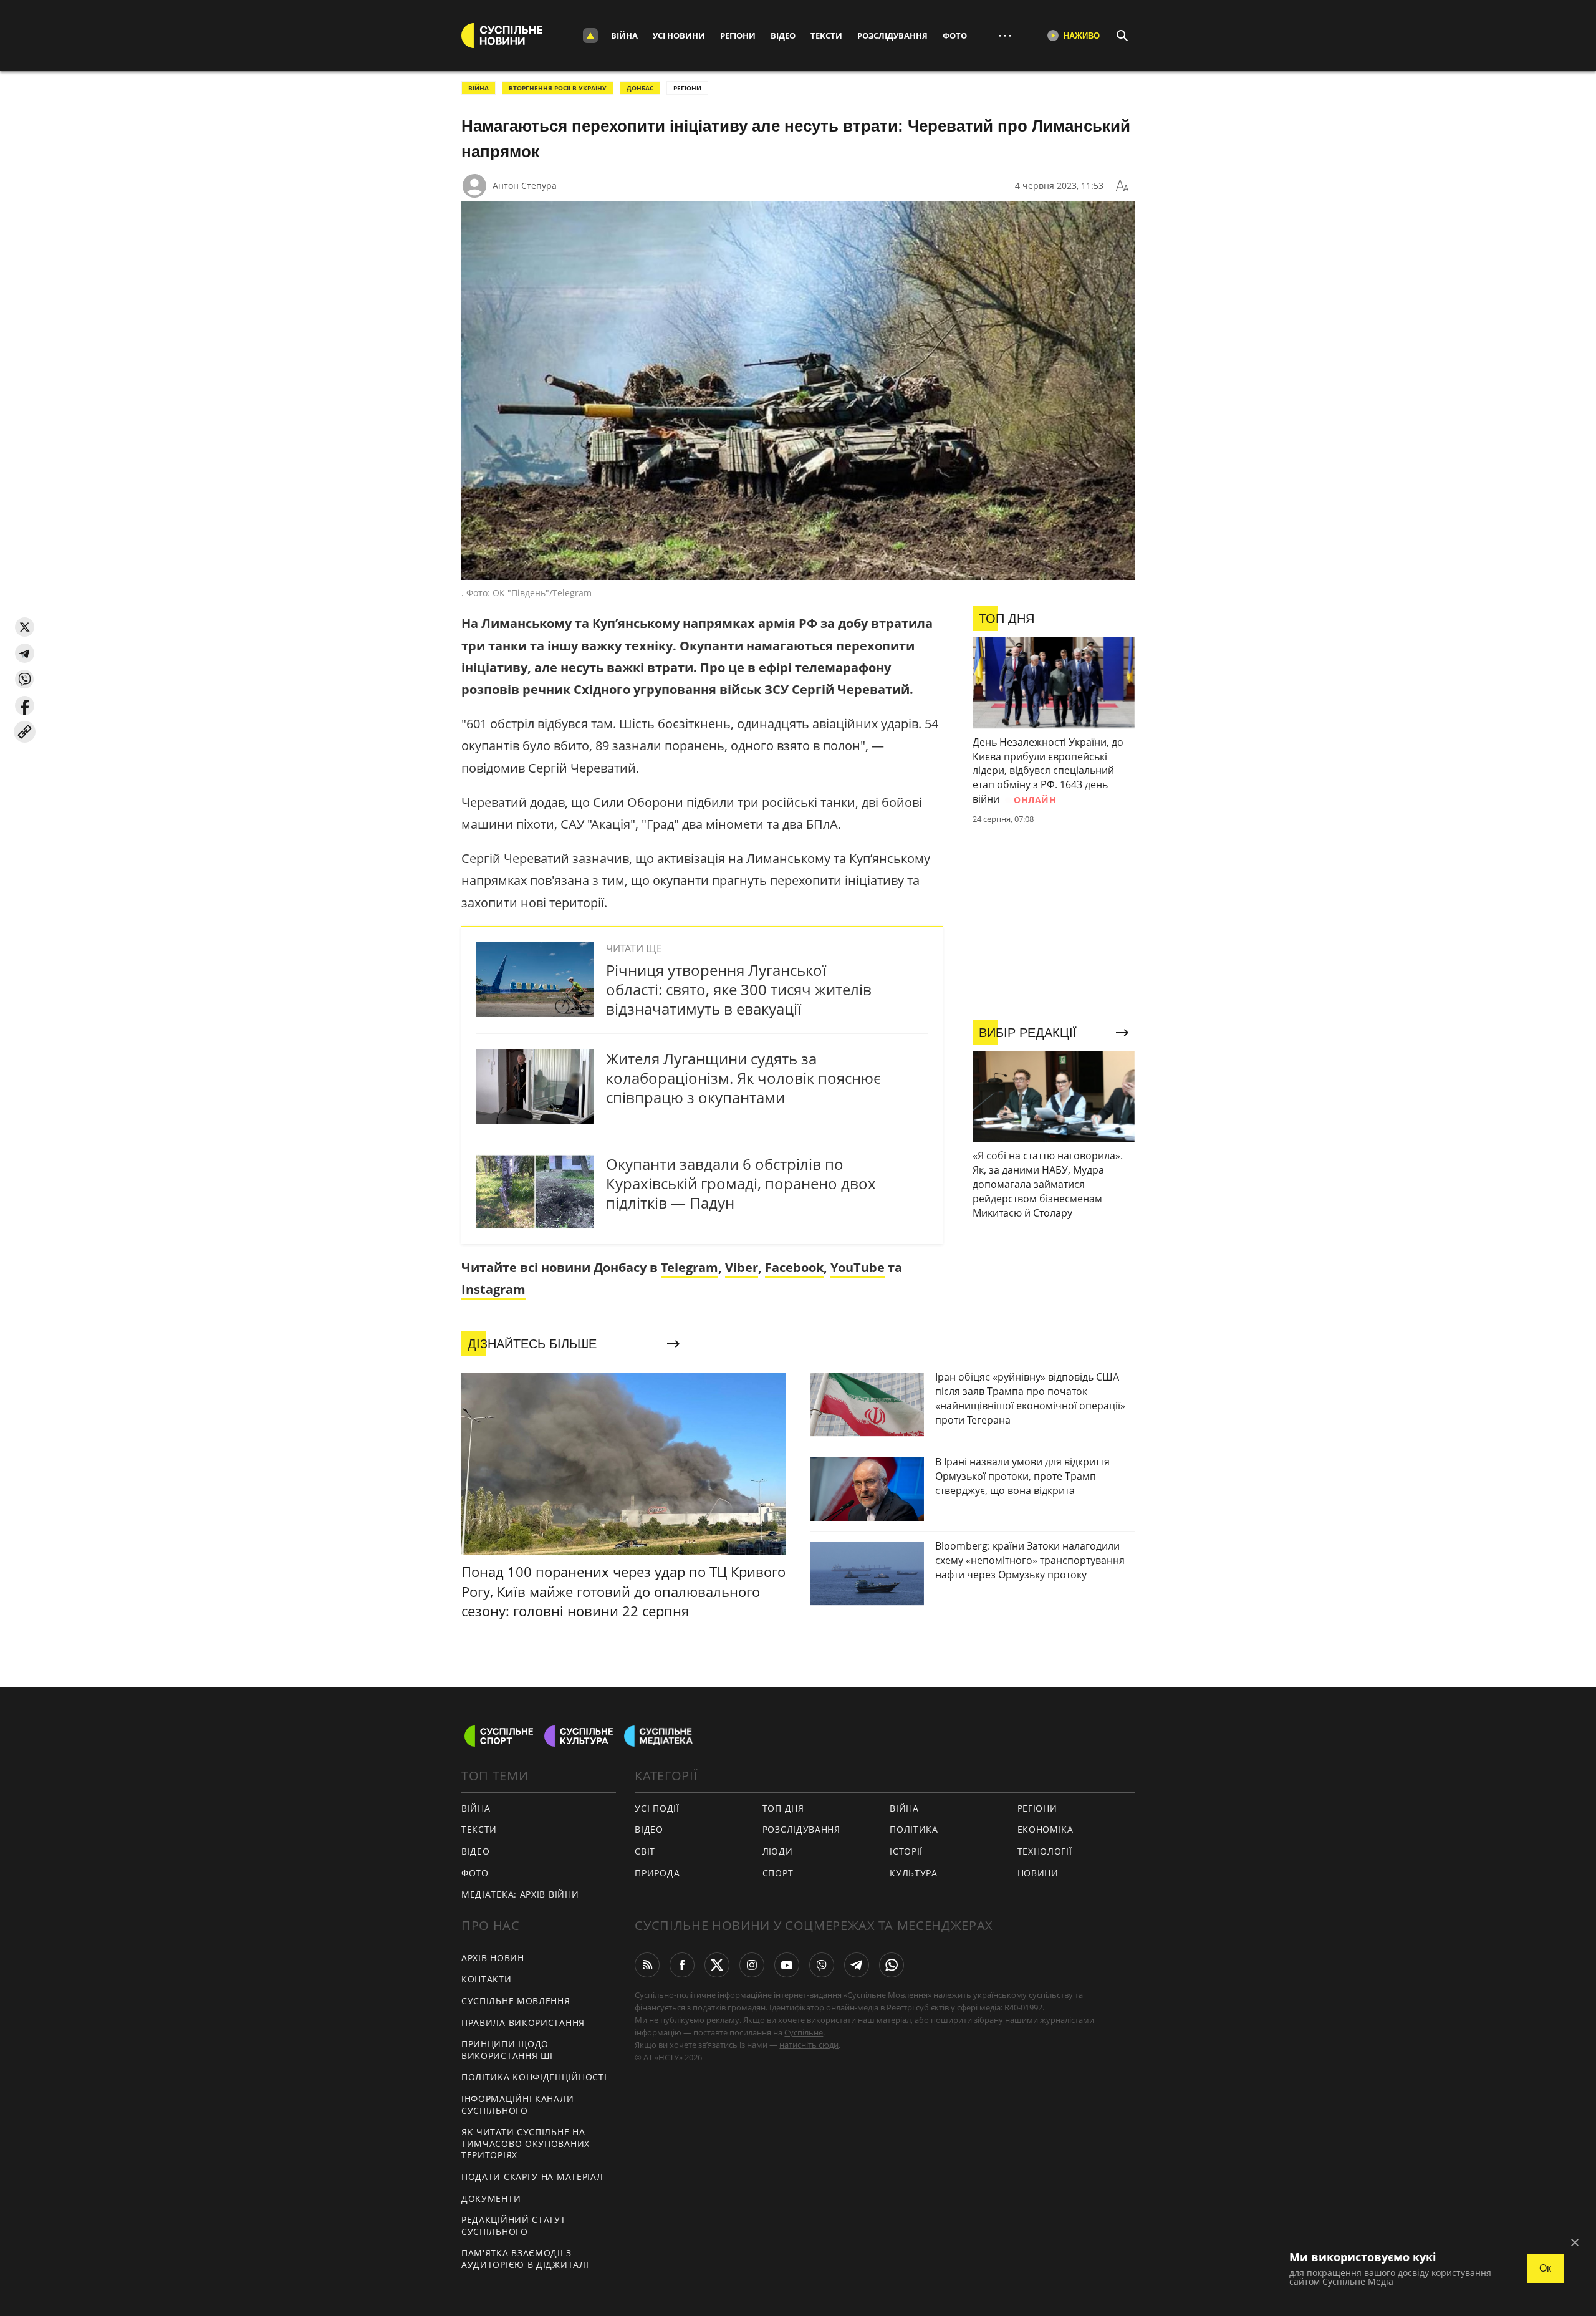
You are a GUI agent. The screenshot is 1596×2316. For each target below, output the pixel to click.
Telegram (690, 1267)
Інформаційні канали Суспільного (517, 2105)
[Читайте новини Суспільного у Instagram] (752, 1965)
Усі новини (679, 36)
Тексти (826, 36)
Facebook (794, 1267)
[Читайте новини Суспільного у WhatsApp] (892, 1965)
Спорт (778, 1873)
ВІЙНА (478, 88)
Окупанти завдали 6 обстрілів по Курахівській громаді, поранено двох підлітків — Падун (741, 1183)
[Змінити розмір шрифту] (1122, 186)
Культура (914, 1873)
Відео (783, 36)
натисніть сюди (809, 2045)
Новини (1038, 1873)
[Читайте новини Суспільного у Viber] (822, 1965)
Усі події (657, 1808)
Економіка (1046, 1829)
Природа (657, 1873)
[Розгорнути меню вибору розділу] (590, 36)
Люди (778, 1851)
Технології (1045, 1851)
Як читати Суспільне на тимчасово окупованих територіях (526, 2143)
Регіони (738, 36)
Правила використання (523, 2023)
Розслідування (892, 36)
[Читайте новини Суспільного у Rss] (647, 1965)
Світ (645, 1851)
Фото (955, 36)
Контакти (487, 1979)
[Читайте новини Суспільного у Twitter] (717, 1965)
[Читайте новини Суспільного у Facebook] (682, 1965)
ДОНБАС (640, 88)
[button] (25, 627)
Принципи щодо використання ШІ (507, 2050)
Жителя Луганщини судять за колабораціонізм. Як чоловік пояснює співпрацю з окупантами (743, 1078)
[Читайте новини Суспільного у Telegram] (857, 1965)
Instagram (493, 1289)
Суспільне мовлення (516, 2001)
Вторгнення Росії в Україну (558, 88)
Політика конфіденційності (534, 2077)
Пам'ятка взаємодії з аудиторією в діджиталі (525, 2259)
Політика (914, 1829)
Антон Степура (525, 186)
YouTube (858, 1267)
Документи (491, 2198)
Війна (624, 36)
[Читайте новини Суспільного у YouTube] (787, 1965)
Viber (742, 1267)
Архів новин (493, 1958)
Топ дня (783, 1808)
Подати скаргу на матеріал (532, 2177)
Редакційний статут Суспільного (514, 2226)
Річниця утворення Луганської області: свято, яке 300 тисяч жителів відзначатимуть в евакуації (739, 989)
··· (1005, 35)
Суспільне (804, 2032)
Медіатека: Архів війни (520, 1894)
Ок (1545, 2268)
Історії (906, 1851)
